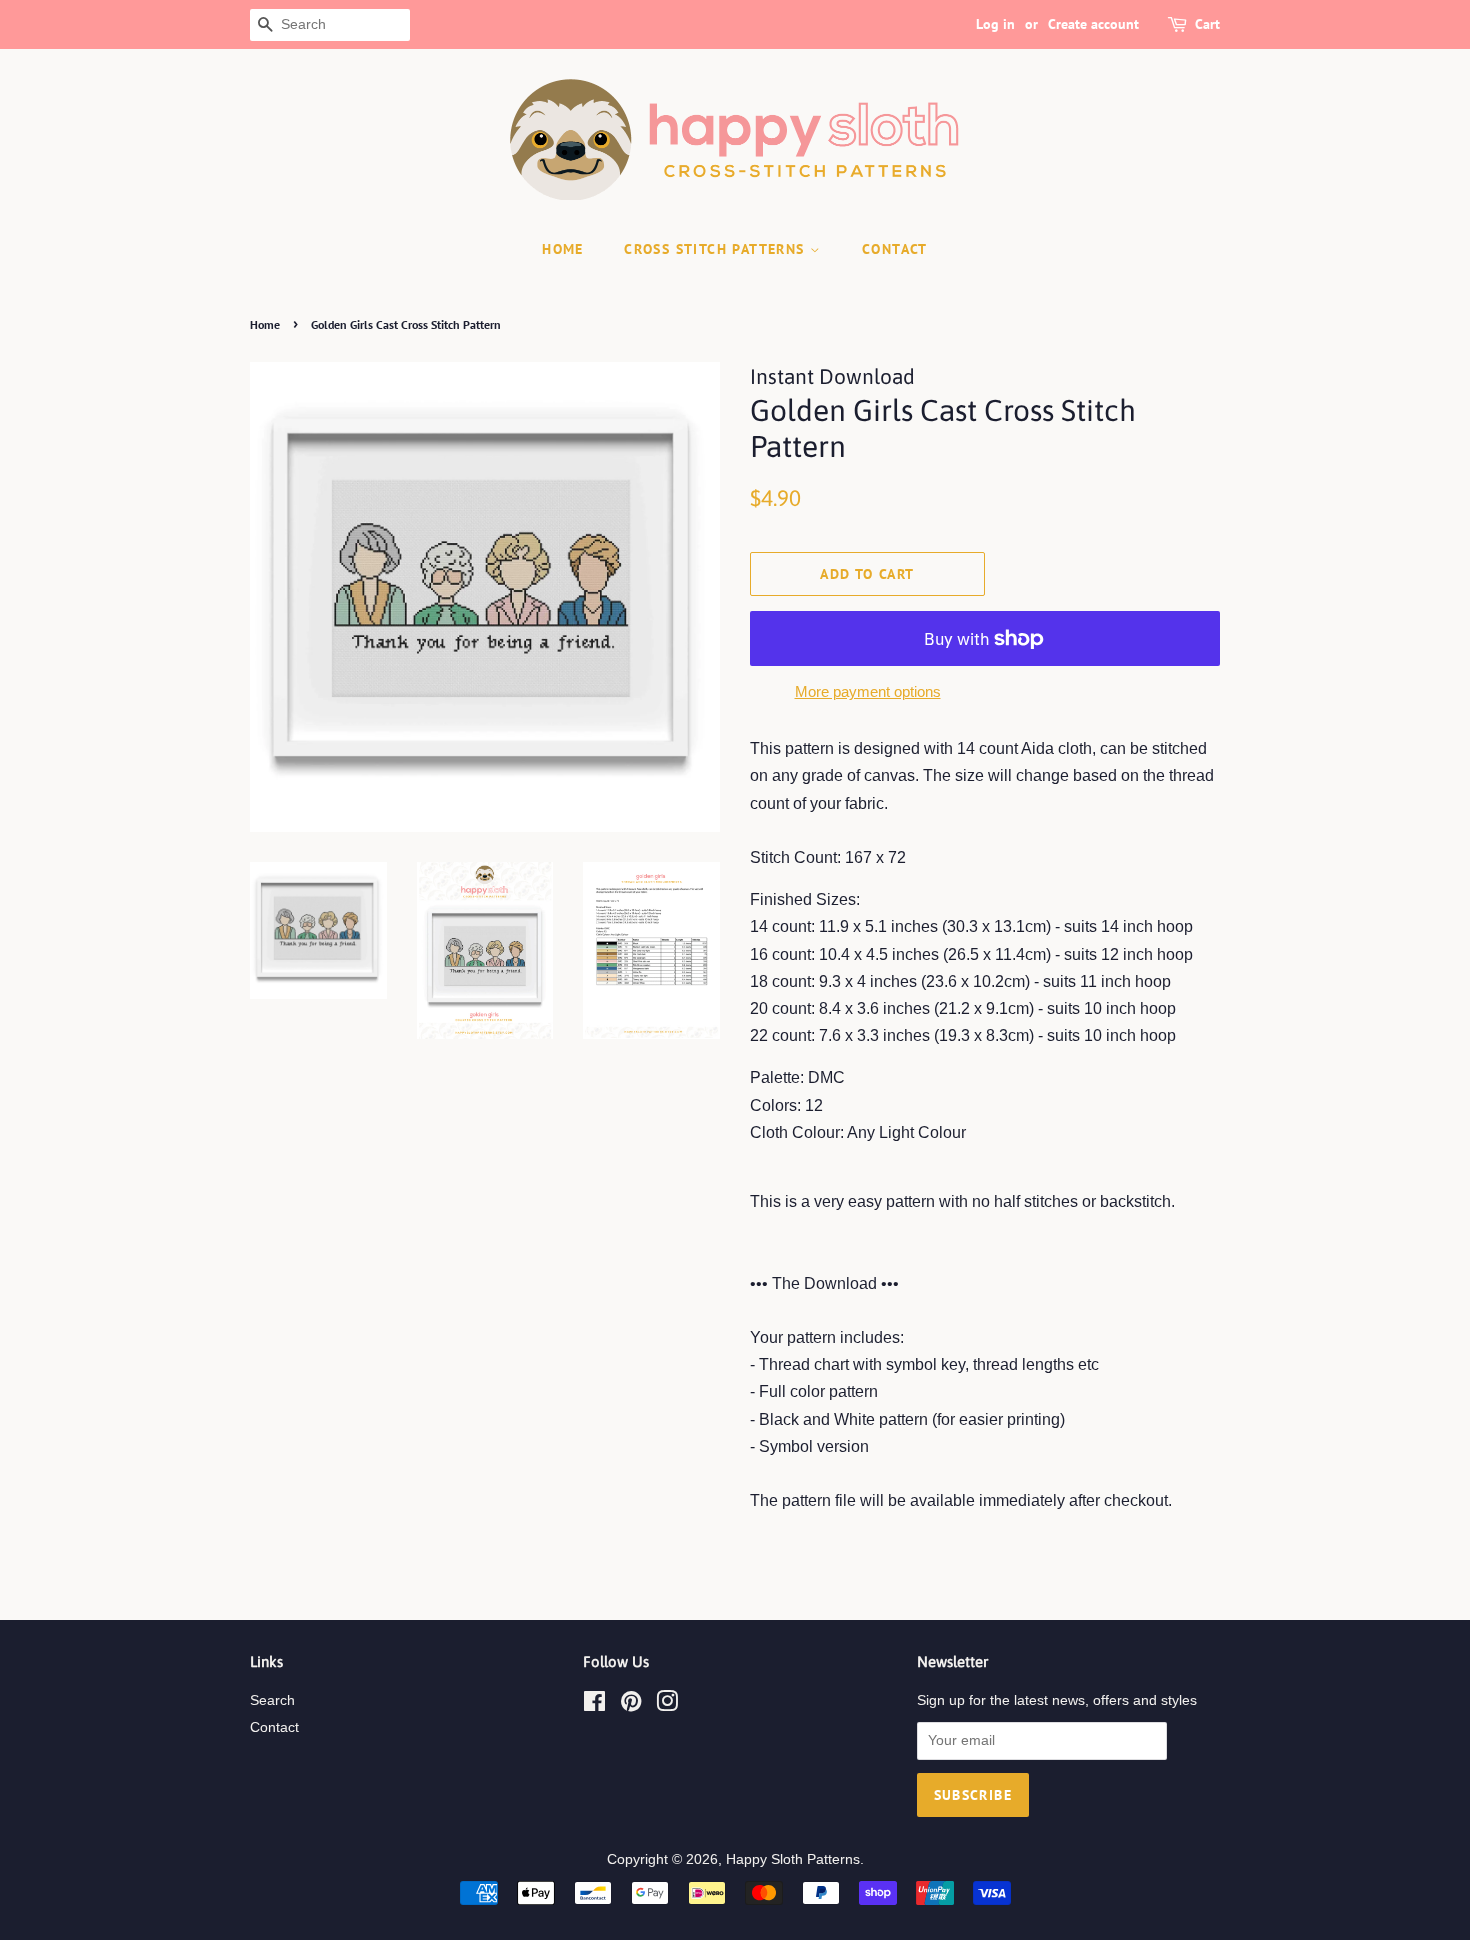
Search (272, 1700)
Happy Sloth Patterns (793, 1859)
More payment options (868, 691)
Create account (1093, 24)
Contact (274, 1727)
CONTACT (895, 249)
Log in (995, 24)
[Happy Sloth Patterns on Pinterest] (631, 1705)
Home (265, 324)
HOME (563, 249)
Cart (1207, 24)
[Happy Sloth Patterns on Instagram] (667, 1705)
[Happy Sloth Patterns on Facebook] (594, 1705)
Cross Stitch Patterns (717, 249)
